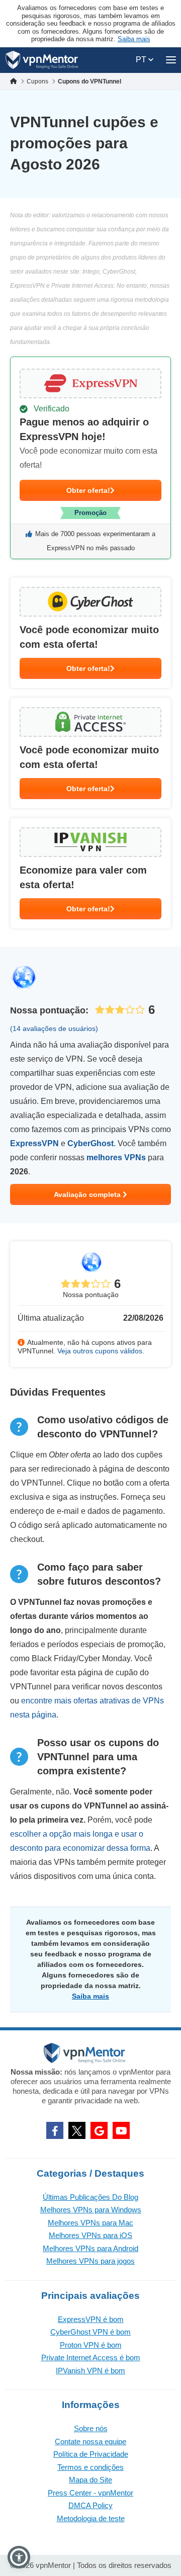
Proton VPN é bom (91, 2345)
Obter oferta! (88, 490)
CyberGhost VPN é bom (90, 2332)
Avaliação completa (88, 1194)
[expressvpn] (90, 458)
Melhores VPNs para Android (90, 2248)
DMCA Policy (90, 2505)
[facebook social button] (55, 2130)
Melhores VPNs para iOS (90, 2235)
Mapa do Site (90, 2480)
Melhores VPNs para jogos (90, 2261)
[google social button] (99, 2130)
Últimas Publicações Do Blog (90, 2197)
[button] (19, 2557)
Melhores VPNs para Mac (90, 2223)
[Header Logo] (42, 60)
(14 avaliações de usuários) (54, 1028)
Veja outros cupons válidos (100, 1351)
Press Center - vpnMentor (90, 2493)
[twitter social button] (77, 2130)
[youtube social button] (121, 2130)
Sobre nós (91, 2428)
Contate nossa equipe (90, 2441)
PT (142, 60)
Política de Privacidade (91, 2454)
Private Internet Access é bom (91, 2357)
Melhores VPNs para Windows (91, 2210)
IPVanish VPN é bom (90, 2371)
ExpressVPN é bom (91, 2319)
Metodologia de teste (91, 2518)
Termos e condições (90, 2467)
